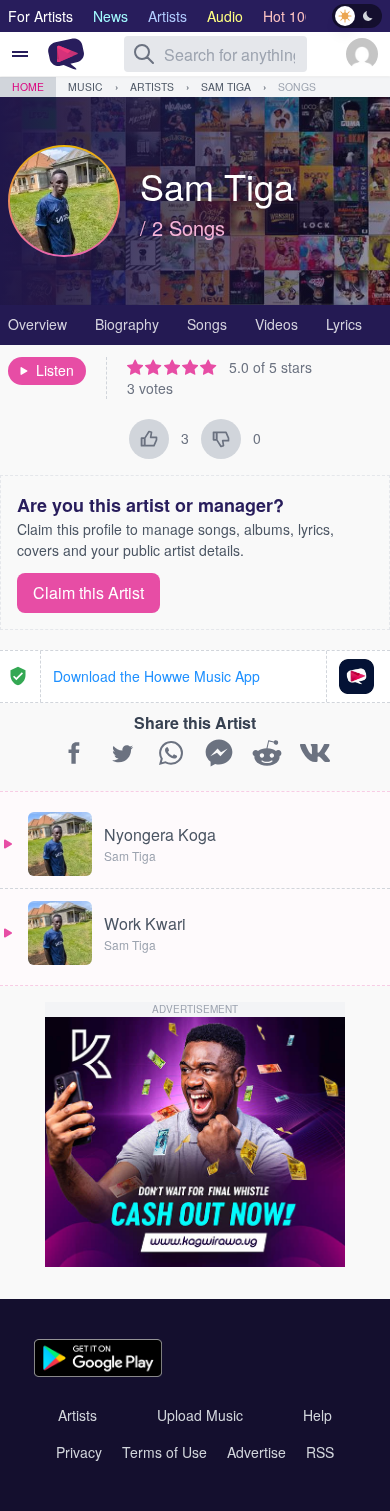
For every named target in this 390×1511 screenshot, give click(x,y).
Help (317, 1415)
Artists (152, 86)
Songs (297, 86)
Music (85, 86)
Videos (276, 324)
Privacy (79, 1452)
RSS (320, 1452)
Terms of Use (164, 1452)
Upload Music (200, 1415)
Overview (37, 324)
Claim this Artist (88, 592)
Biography (127, 324)
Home (28, 86)
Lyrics (344, 324)
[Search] (144, 54)
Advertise (256, 1452)
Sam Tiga (226, 86)
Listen (55, 370)
